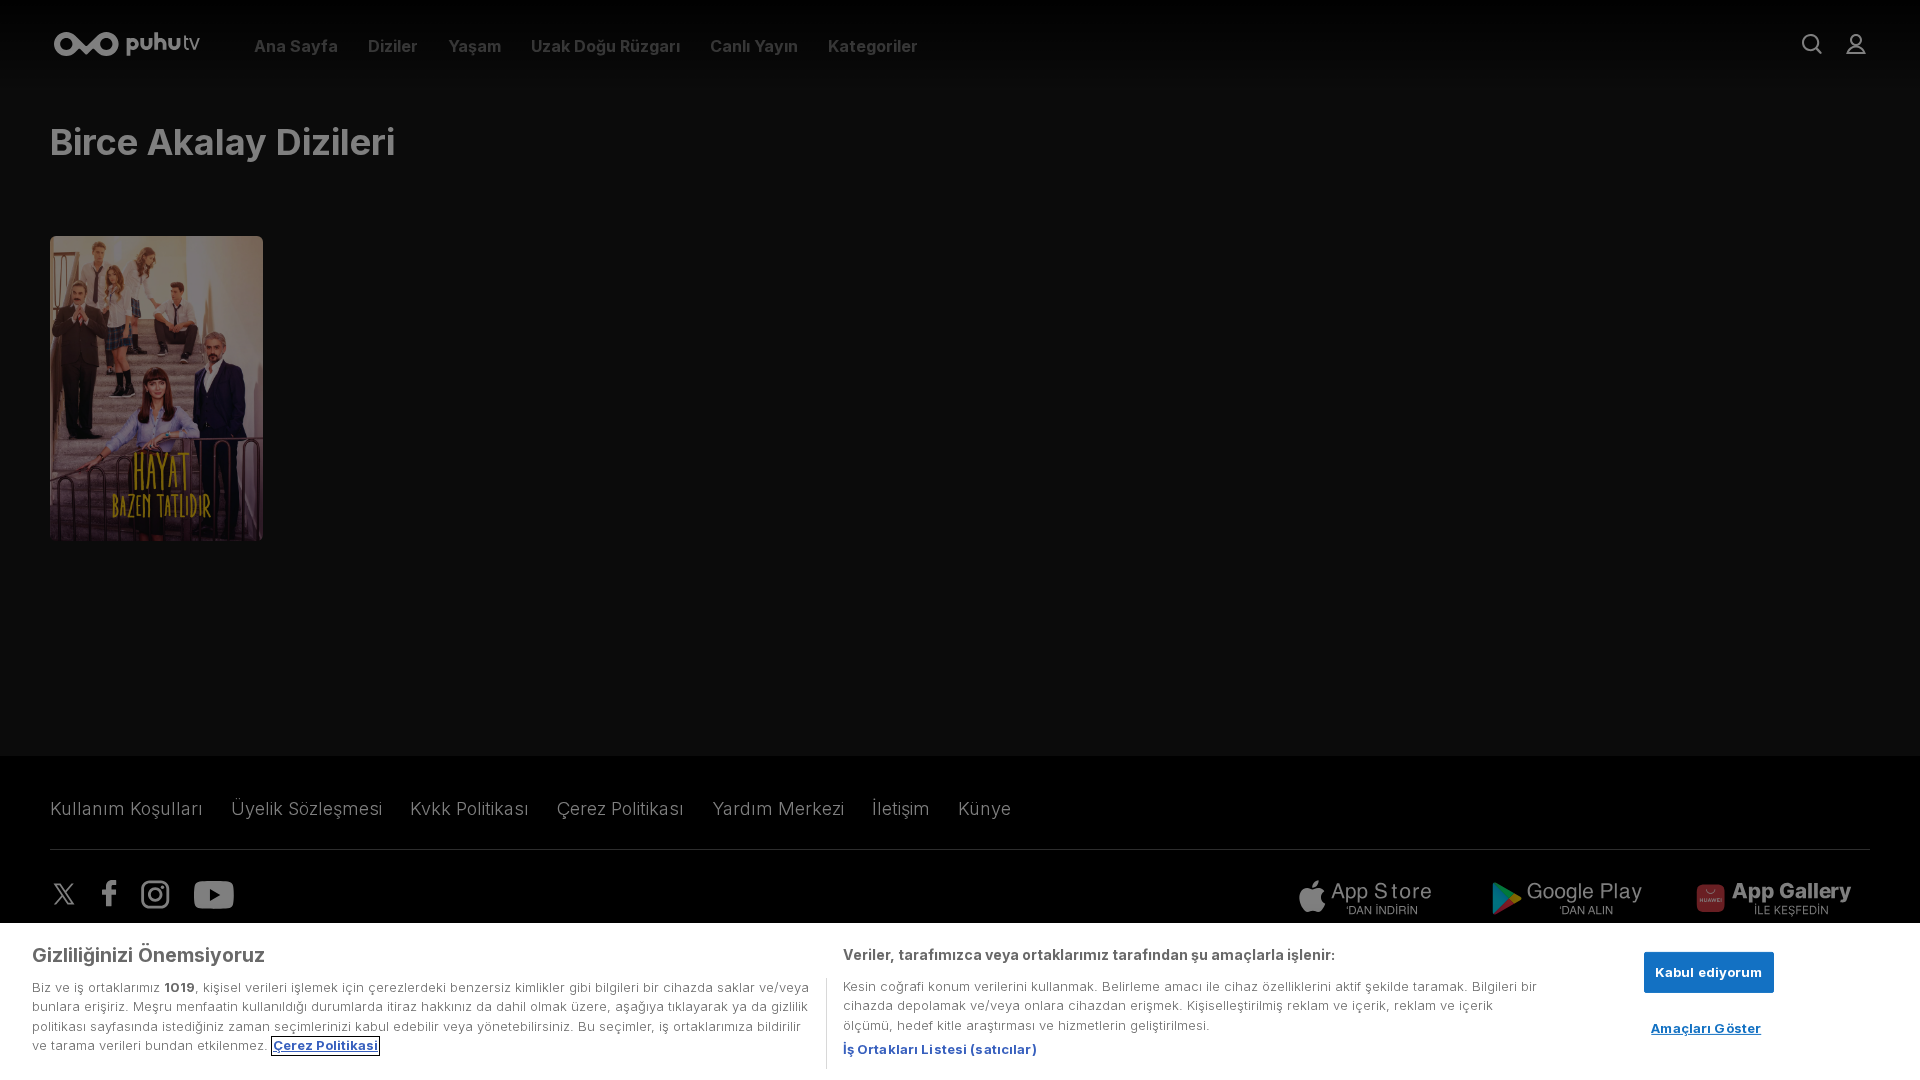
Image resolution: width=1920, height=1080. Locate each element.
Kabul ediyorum (1709, 971)
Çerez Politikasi (325, 1046)
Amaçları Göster (1706, 1028)
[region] (960, 1001)
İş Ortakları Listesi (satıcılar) (940, 1049)
